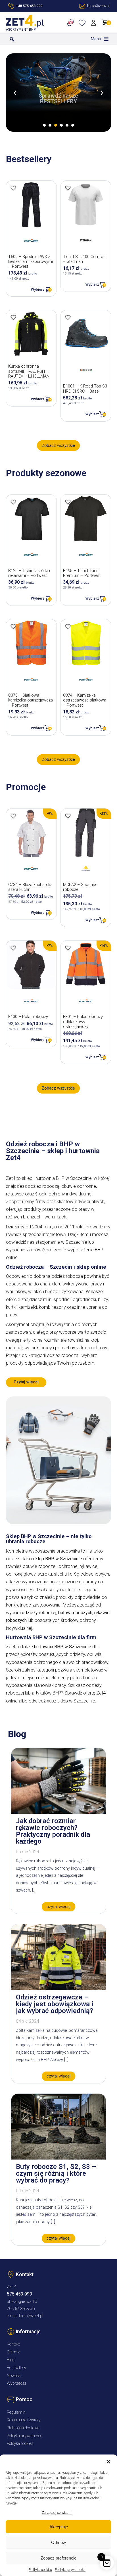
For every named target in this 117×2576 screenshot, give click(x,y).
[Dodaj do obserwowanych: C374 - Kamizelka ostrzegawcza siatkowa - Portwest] (68, 627)
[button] (108, 2462)
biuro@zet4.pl (31, 2316)
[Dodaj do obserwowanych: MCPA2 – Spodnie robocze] (68, 816)
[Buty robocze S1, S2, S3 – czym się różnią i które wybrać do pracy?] (58, 2158)
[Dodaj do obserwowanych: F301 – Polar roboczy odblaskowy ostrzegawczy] (68, 948)
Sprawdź (58, 116)
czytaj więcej (58, 1907)
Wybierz (38, 289)
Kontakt (13, 2344)
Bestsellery (16, 2368)
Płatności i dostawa (23, 2428)
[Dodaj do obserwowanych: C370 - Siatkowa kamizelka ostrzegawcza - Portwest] (13, 627)
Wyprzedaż (17, 2383)
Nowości (14, 2376)
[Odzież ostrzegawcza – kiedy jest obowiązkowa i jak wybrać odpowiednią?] (58, 1988)
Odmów (58, 2542)
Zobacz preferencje (58, 2558)
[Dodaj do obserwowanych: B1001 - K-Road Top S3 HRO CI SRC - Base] (68, 317)
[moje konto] (94, 23)
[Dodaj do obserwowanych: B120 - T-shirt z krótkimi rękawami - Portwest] (13, 502)
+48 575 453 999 (29, 6)
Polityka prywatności (70, 2570)
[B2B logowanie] (72, 23)
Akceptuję (59, 2527)
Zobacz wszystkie (58, 446)
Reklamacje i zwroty (24, 2420)
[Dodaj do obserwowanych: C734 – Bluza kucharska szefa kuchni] (13, 816)
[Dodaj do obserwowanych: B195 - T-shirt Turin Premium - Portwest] (68, 502)
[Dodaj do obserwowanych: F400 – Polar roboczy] (13, 948)
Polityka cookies (40, 2570)
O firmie (14, 2352)
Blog (11, 2360)
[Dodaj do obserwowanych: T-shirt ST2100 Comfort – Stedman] (68, 188)
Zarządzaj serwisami (57, 2513)
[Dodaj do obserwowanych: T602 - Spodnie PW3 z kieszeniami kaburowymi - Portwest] (13, 188)
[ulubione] (83, 23)
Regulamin (16, 2412)
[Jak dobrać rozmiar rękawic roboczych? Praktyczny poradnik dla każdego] (58, 1812)
